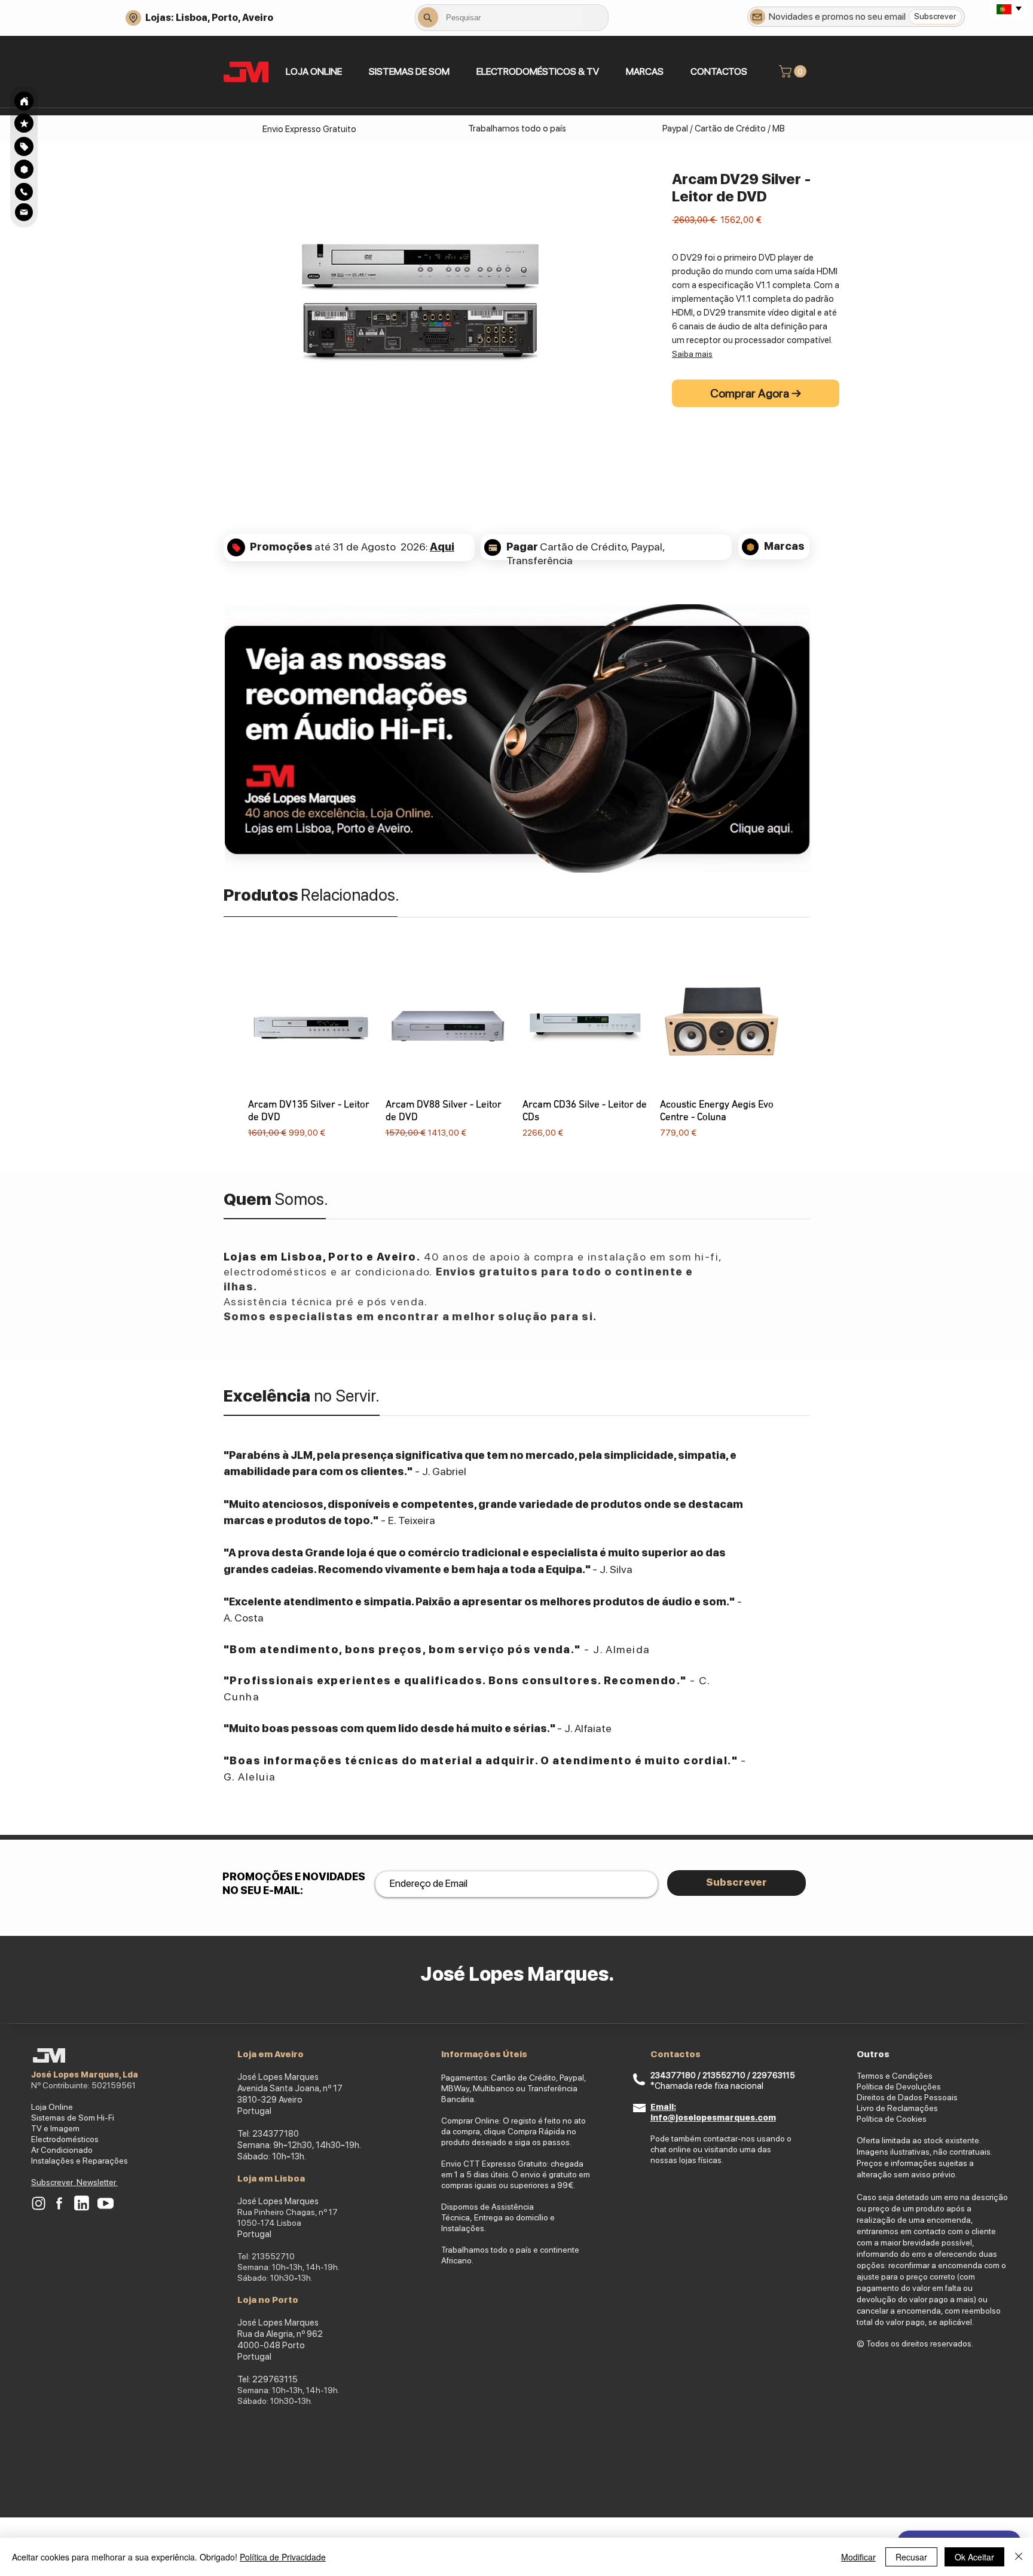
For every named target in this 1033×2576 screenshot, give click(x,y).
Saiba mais (692, 354)
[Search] (24, 101)
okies (917, 2119)
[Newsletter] (757, 17)
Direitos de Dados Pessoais (907, 2097)
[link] (794, 71)
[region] (24, 146)
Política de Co (882, 2119)
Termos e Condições (895, 2076)
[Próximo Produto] (802, 1051)
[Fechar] (1019, 2557)
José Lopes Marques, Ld (82, 2075)
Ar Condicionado (62, 2150)
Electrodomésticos (65, 2139)
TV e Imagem (55, 2128)
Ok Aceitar (974, 2557)
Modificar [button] (858, 2557)
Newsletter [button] (97, 2182)
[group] (516, 1052)
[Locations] (133, 18)
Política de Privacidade (283, 2557)
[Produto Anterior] (231, 1051)
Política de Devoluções (899, 2087)
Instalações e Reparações (80, 2161)
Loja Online (52, 2107)
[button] (409, 71)
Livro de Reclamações (897, 2108)
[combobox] (512, 17)
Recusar (911, 2557)
